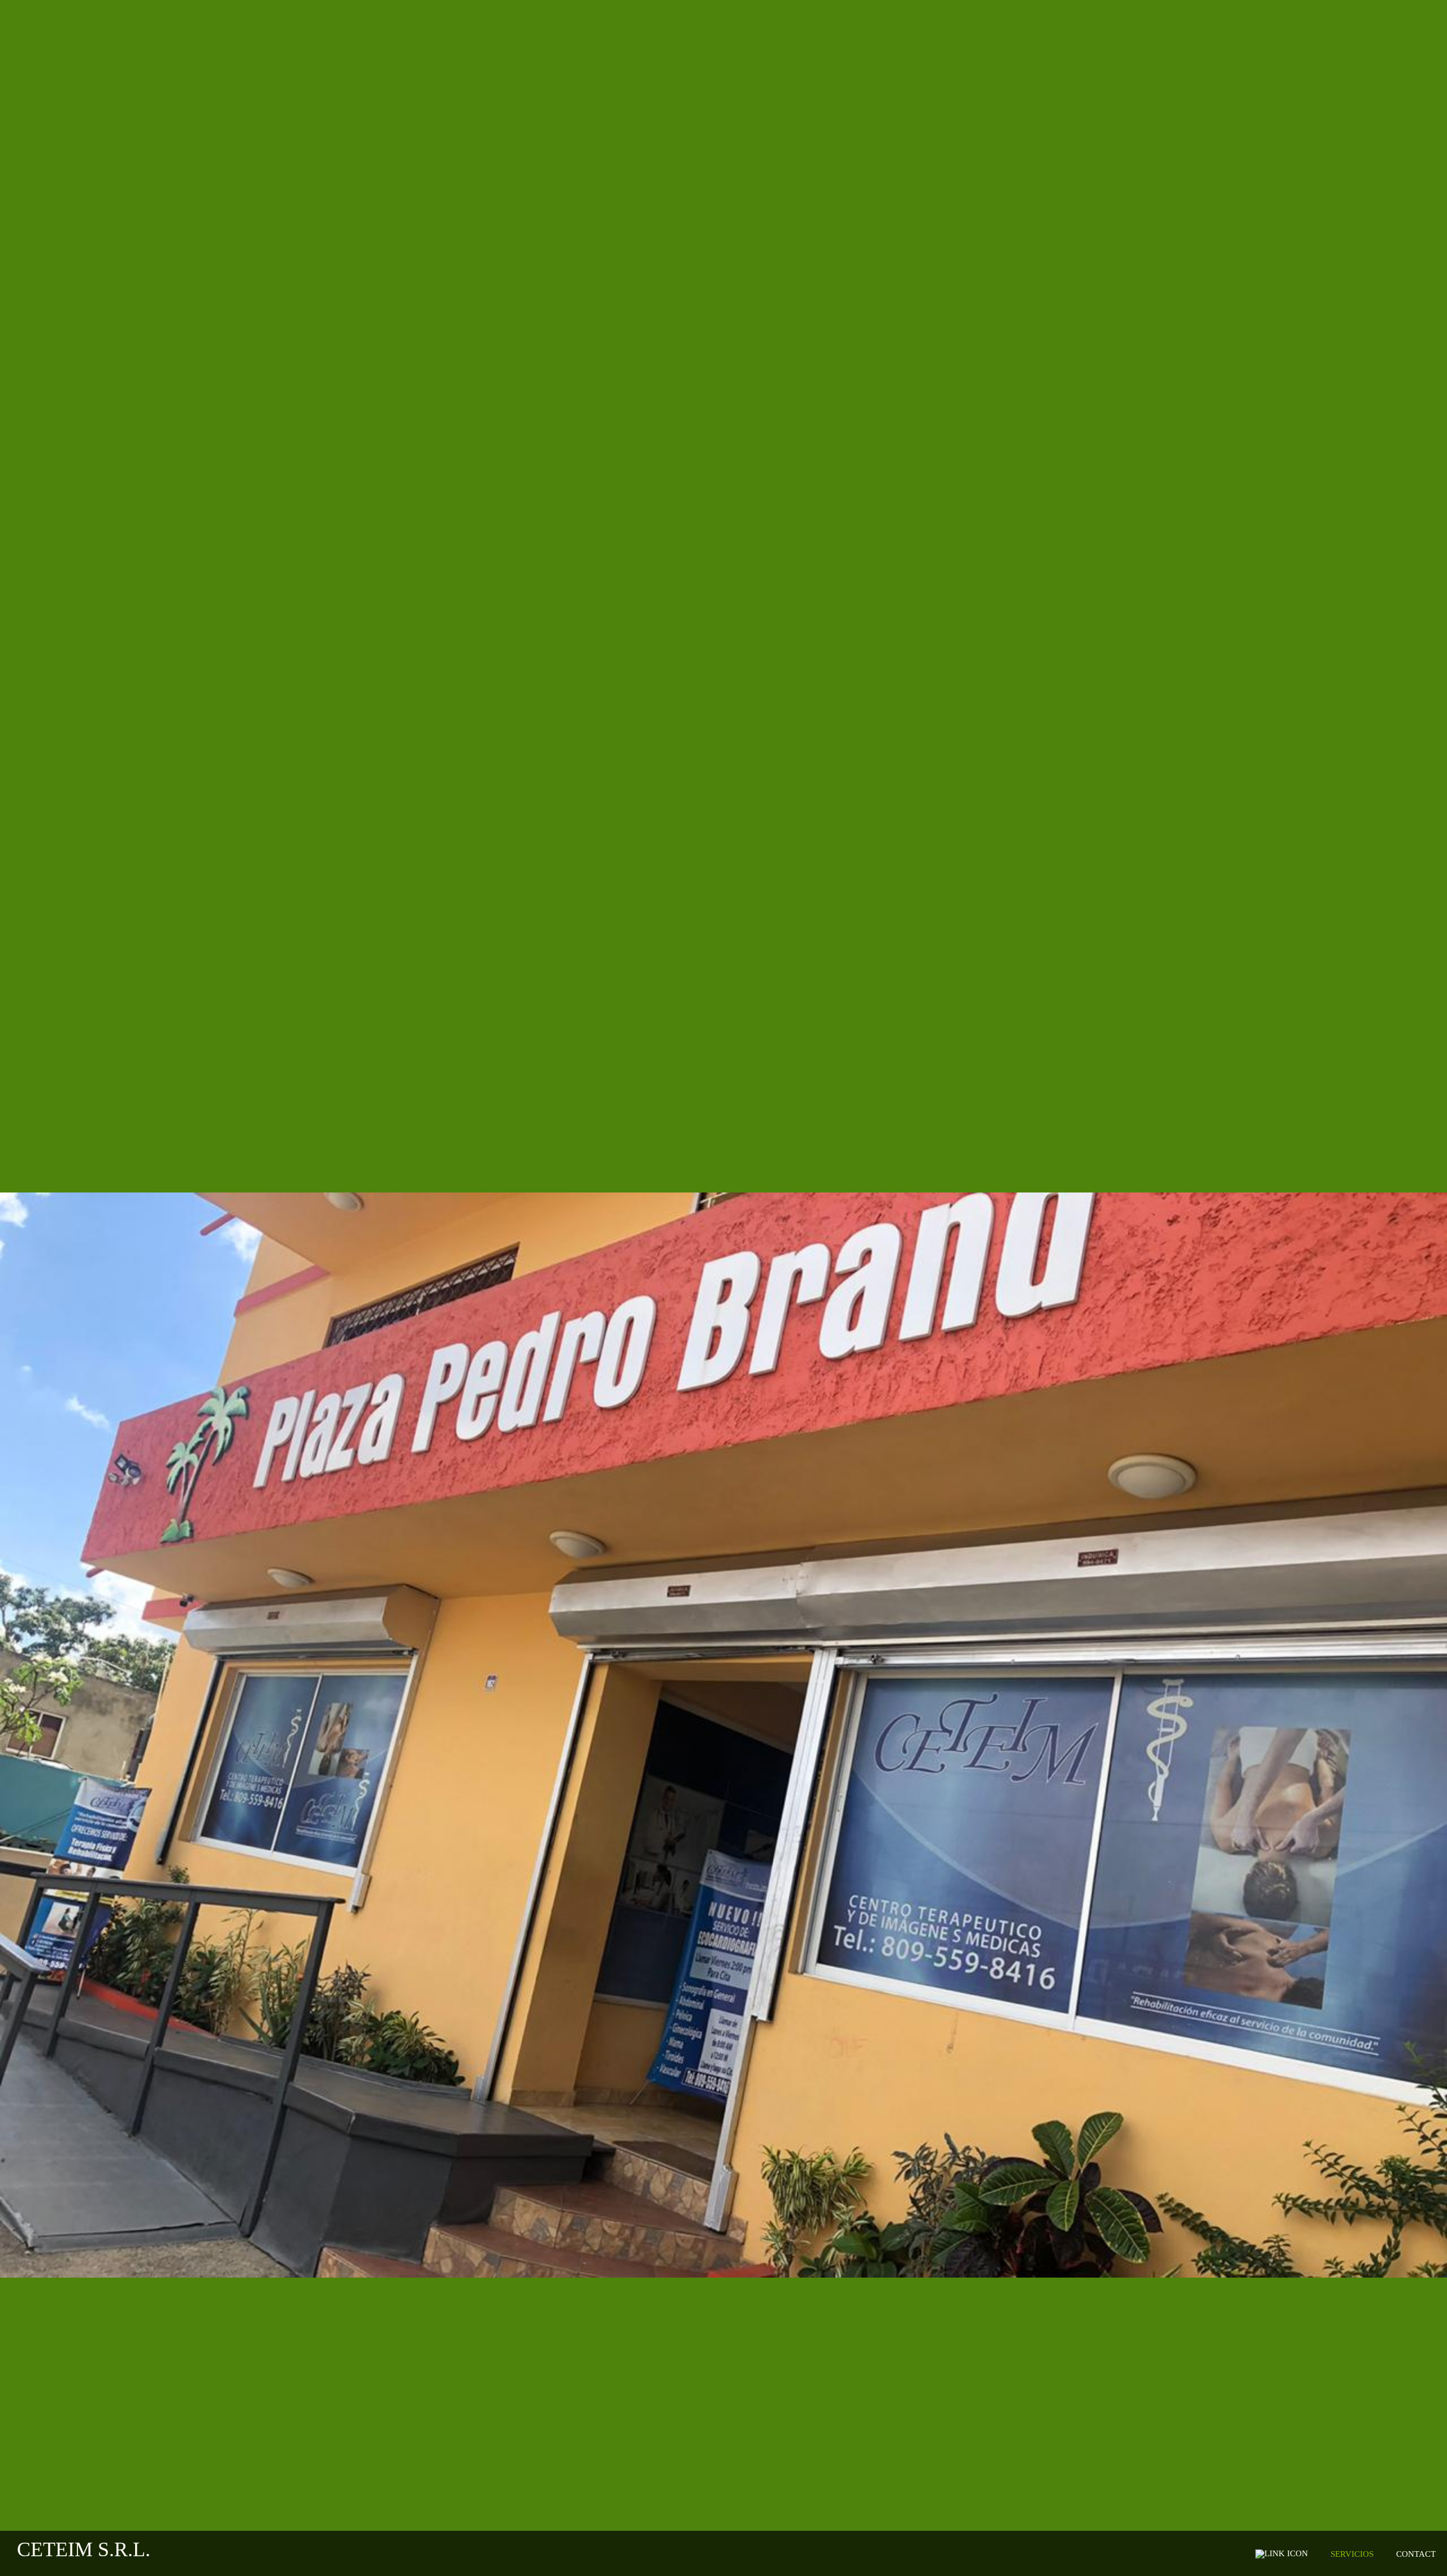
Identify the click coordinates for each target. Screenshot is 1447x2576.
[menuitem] (1286, 2554)
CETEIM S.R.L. (84, 2549)
